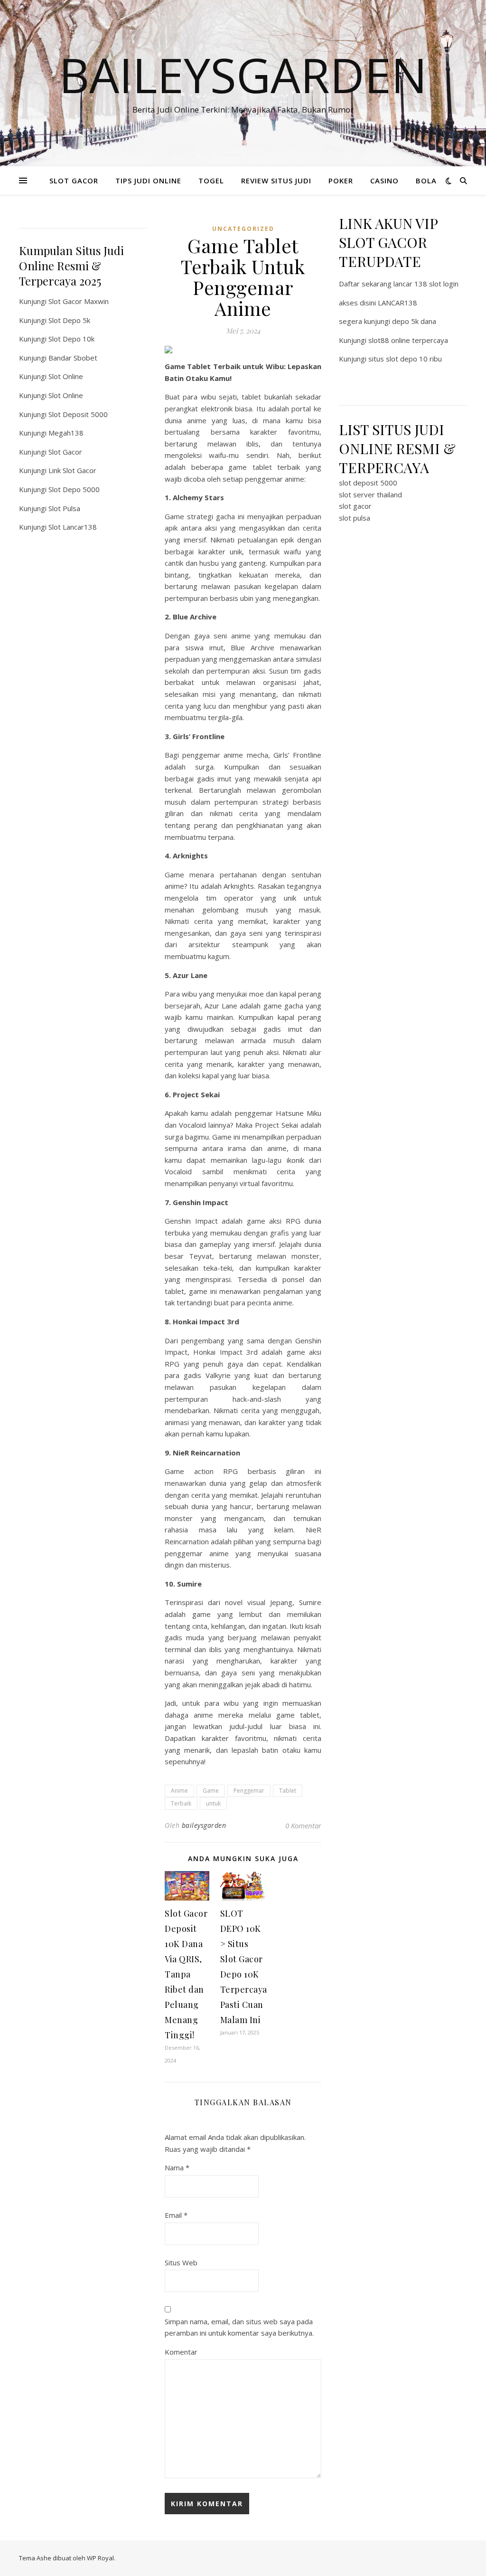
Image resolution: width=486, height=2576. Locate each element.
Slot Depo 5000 (74, 489)
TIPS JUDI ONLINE (148, 181)
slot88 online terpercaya (408, 340)
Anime (179, 1791)
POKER (341, 181)
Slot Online (66, 376)
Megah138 (66, 433)
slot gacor (355, 506)
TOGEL (211, 181)
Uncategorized (243, 229)
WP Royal (100, 2558)
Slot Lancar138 (73, 527)
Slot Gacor (65, 452)
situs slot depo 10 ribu (405, 359)
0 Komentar (303, 1825)
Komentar (181, 2352)
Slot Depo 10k (71, 339)
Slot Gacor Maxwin (79, 301)
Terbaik (181, 1803)
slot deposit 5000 (368, 483)
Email (176, 2215)
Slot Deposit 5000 (78, 414)
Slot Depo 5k (69, 320)
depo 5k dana (414, 321)
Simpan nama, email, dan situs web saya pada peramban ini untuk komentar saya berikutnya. (239, 2327)
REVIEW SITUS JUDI (276, 181)
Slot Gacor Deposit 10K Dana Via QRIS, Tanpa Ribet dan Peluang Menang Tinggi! (186, 1974)
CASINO (384, 181)
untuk (213, 1803)
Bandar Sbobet (73, 358)
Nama (177, 2167)
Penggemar (249, 1791)
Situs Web (181, 2262)
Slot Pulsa (64, 508)
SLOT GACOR (74, 181)
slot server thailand (370, 494)
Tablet (288, 1791)
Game (211, 1791)
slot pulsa (355, 518)
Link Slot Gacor (72, 470)
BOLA (426, 181)
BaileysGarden (243, 75)
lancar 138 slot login (426, 284)
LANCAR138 (397, 303)
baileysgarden (204, 1825)
